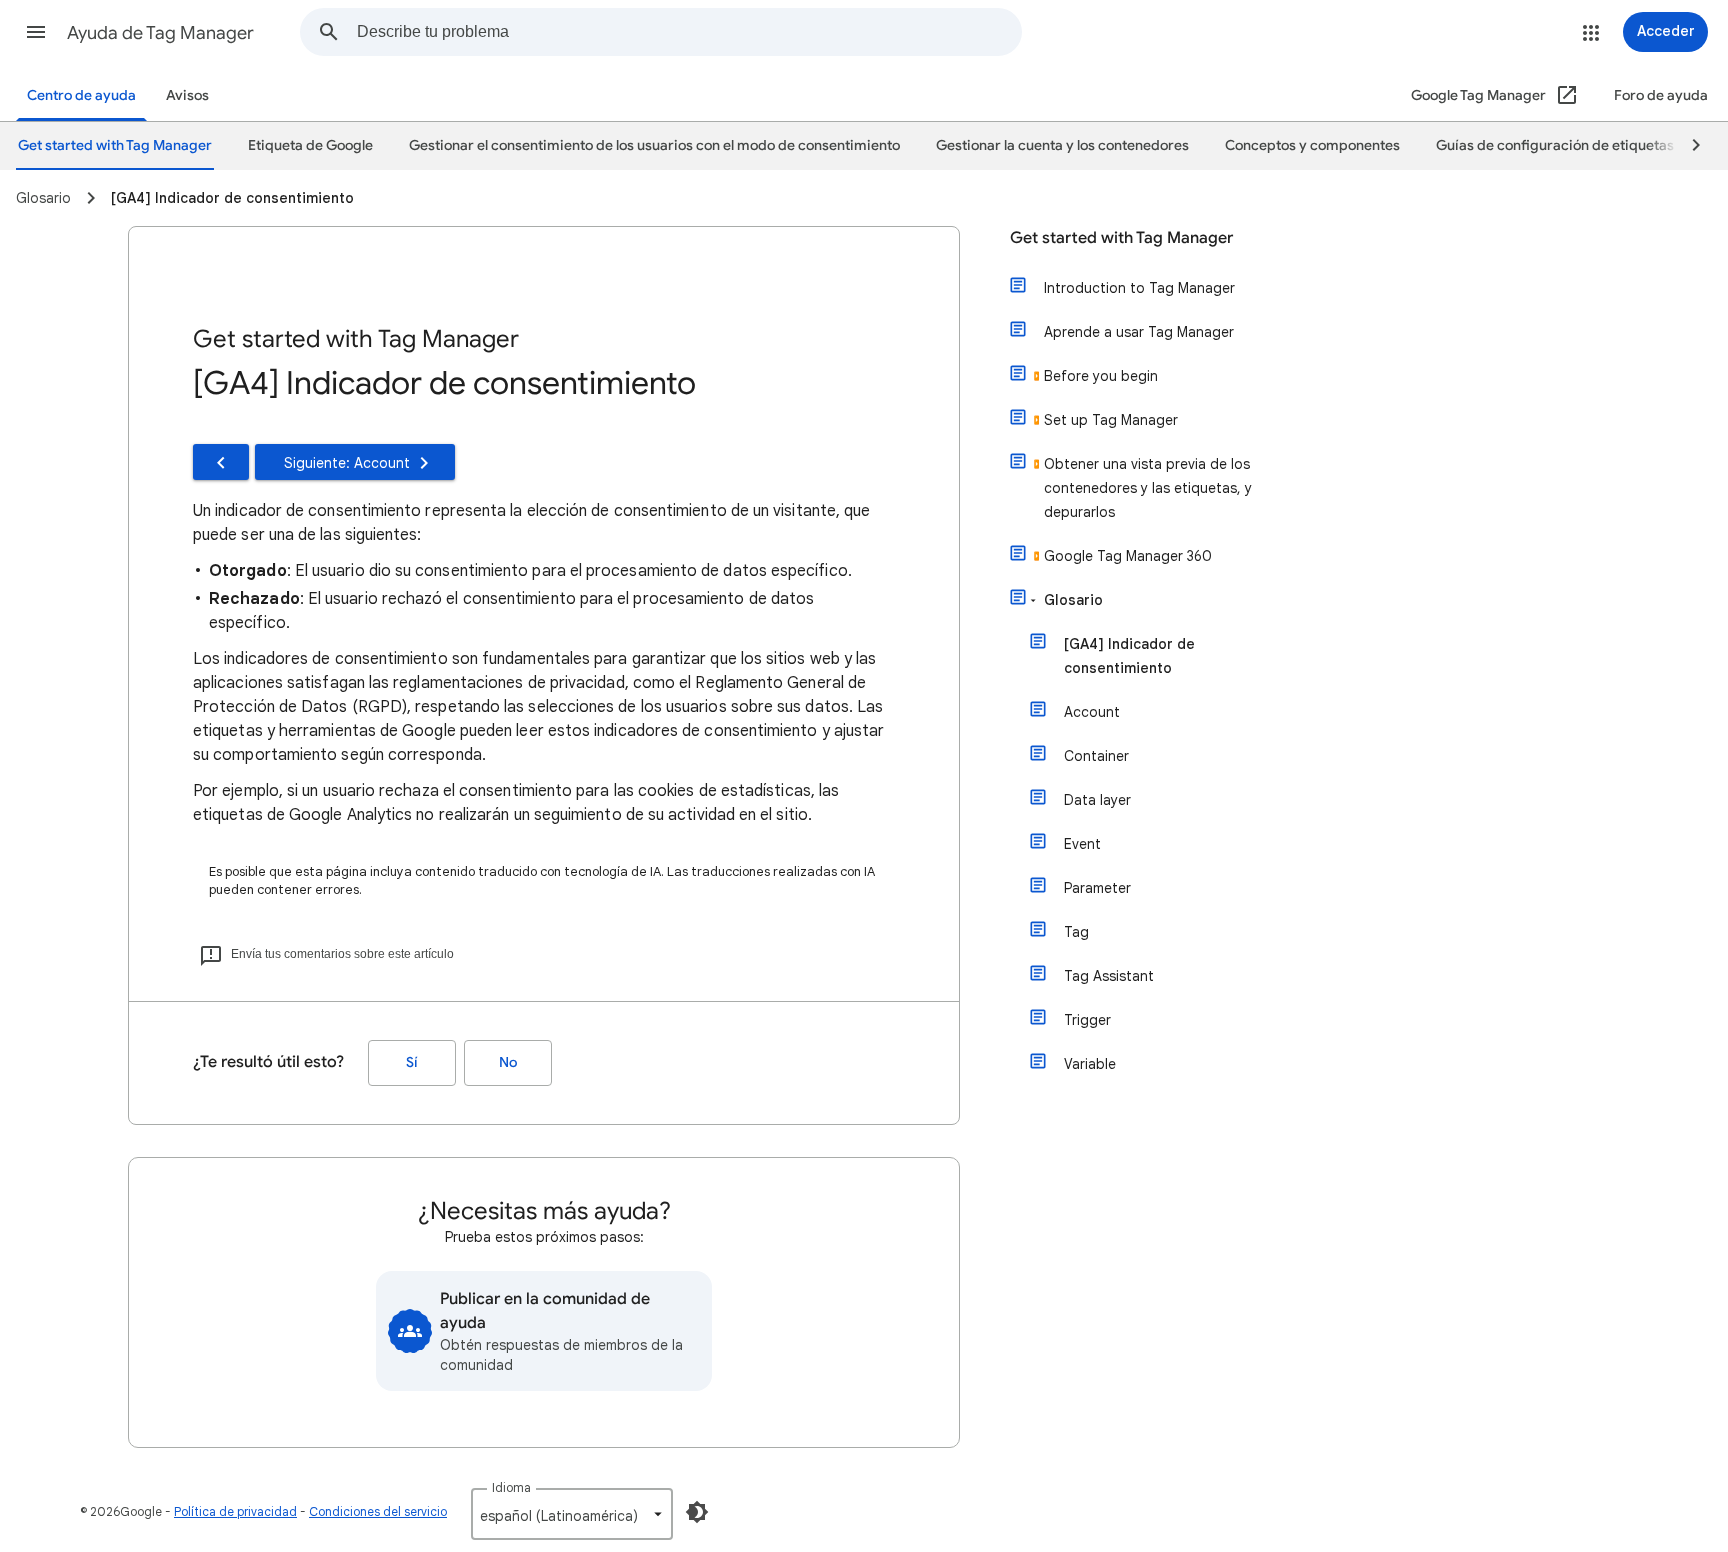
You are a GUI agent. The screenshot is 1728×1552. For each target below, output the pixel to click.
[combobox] (689, 32)
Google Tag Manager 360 (1128, 556)
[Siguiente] (1687, 146)
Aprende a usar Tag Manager (1139, 332)
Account (1092, 712)
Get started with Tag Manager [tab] (115, 145)
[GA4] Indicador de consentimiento (1129, 656)
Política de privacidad (235, 1511)
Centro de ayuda (81, 95)
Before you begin (1101, 376)
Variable (1090, 1064)
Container (1096, 756)
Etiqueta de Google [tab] (310, 145)
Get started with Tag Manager (1121, 238)
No (508, 1062)
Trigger (1087, 1020)
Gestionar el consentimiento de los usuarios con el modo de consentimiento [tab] (654, 145)
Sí (412, 1062)
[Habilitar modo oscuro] (697, 1512)
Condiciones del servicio (378, 1511)
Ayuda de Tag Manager (160, 33)
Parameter (1097, 888)
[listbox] (572, 1514)
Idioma (511, 1487)
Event (1082, 844)
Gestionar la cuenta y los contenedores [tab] (1062, 145)
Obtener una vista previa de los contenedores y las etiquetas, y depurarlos (1148, 488)
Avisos (187, 95)
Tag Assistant (1109, 976)
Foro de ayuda (1661, 95)
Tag (1076, 932)
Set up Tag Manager (1111, 420)
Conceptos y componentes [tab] (1312, 145)
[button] (36, 32)
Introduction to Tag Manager (1139, 288)
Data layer (1097, 800)
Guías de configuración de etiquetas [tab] (1555, 145)
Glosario (1073, 600)
